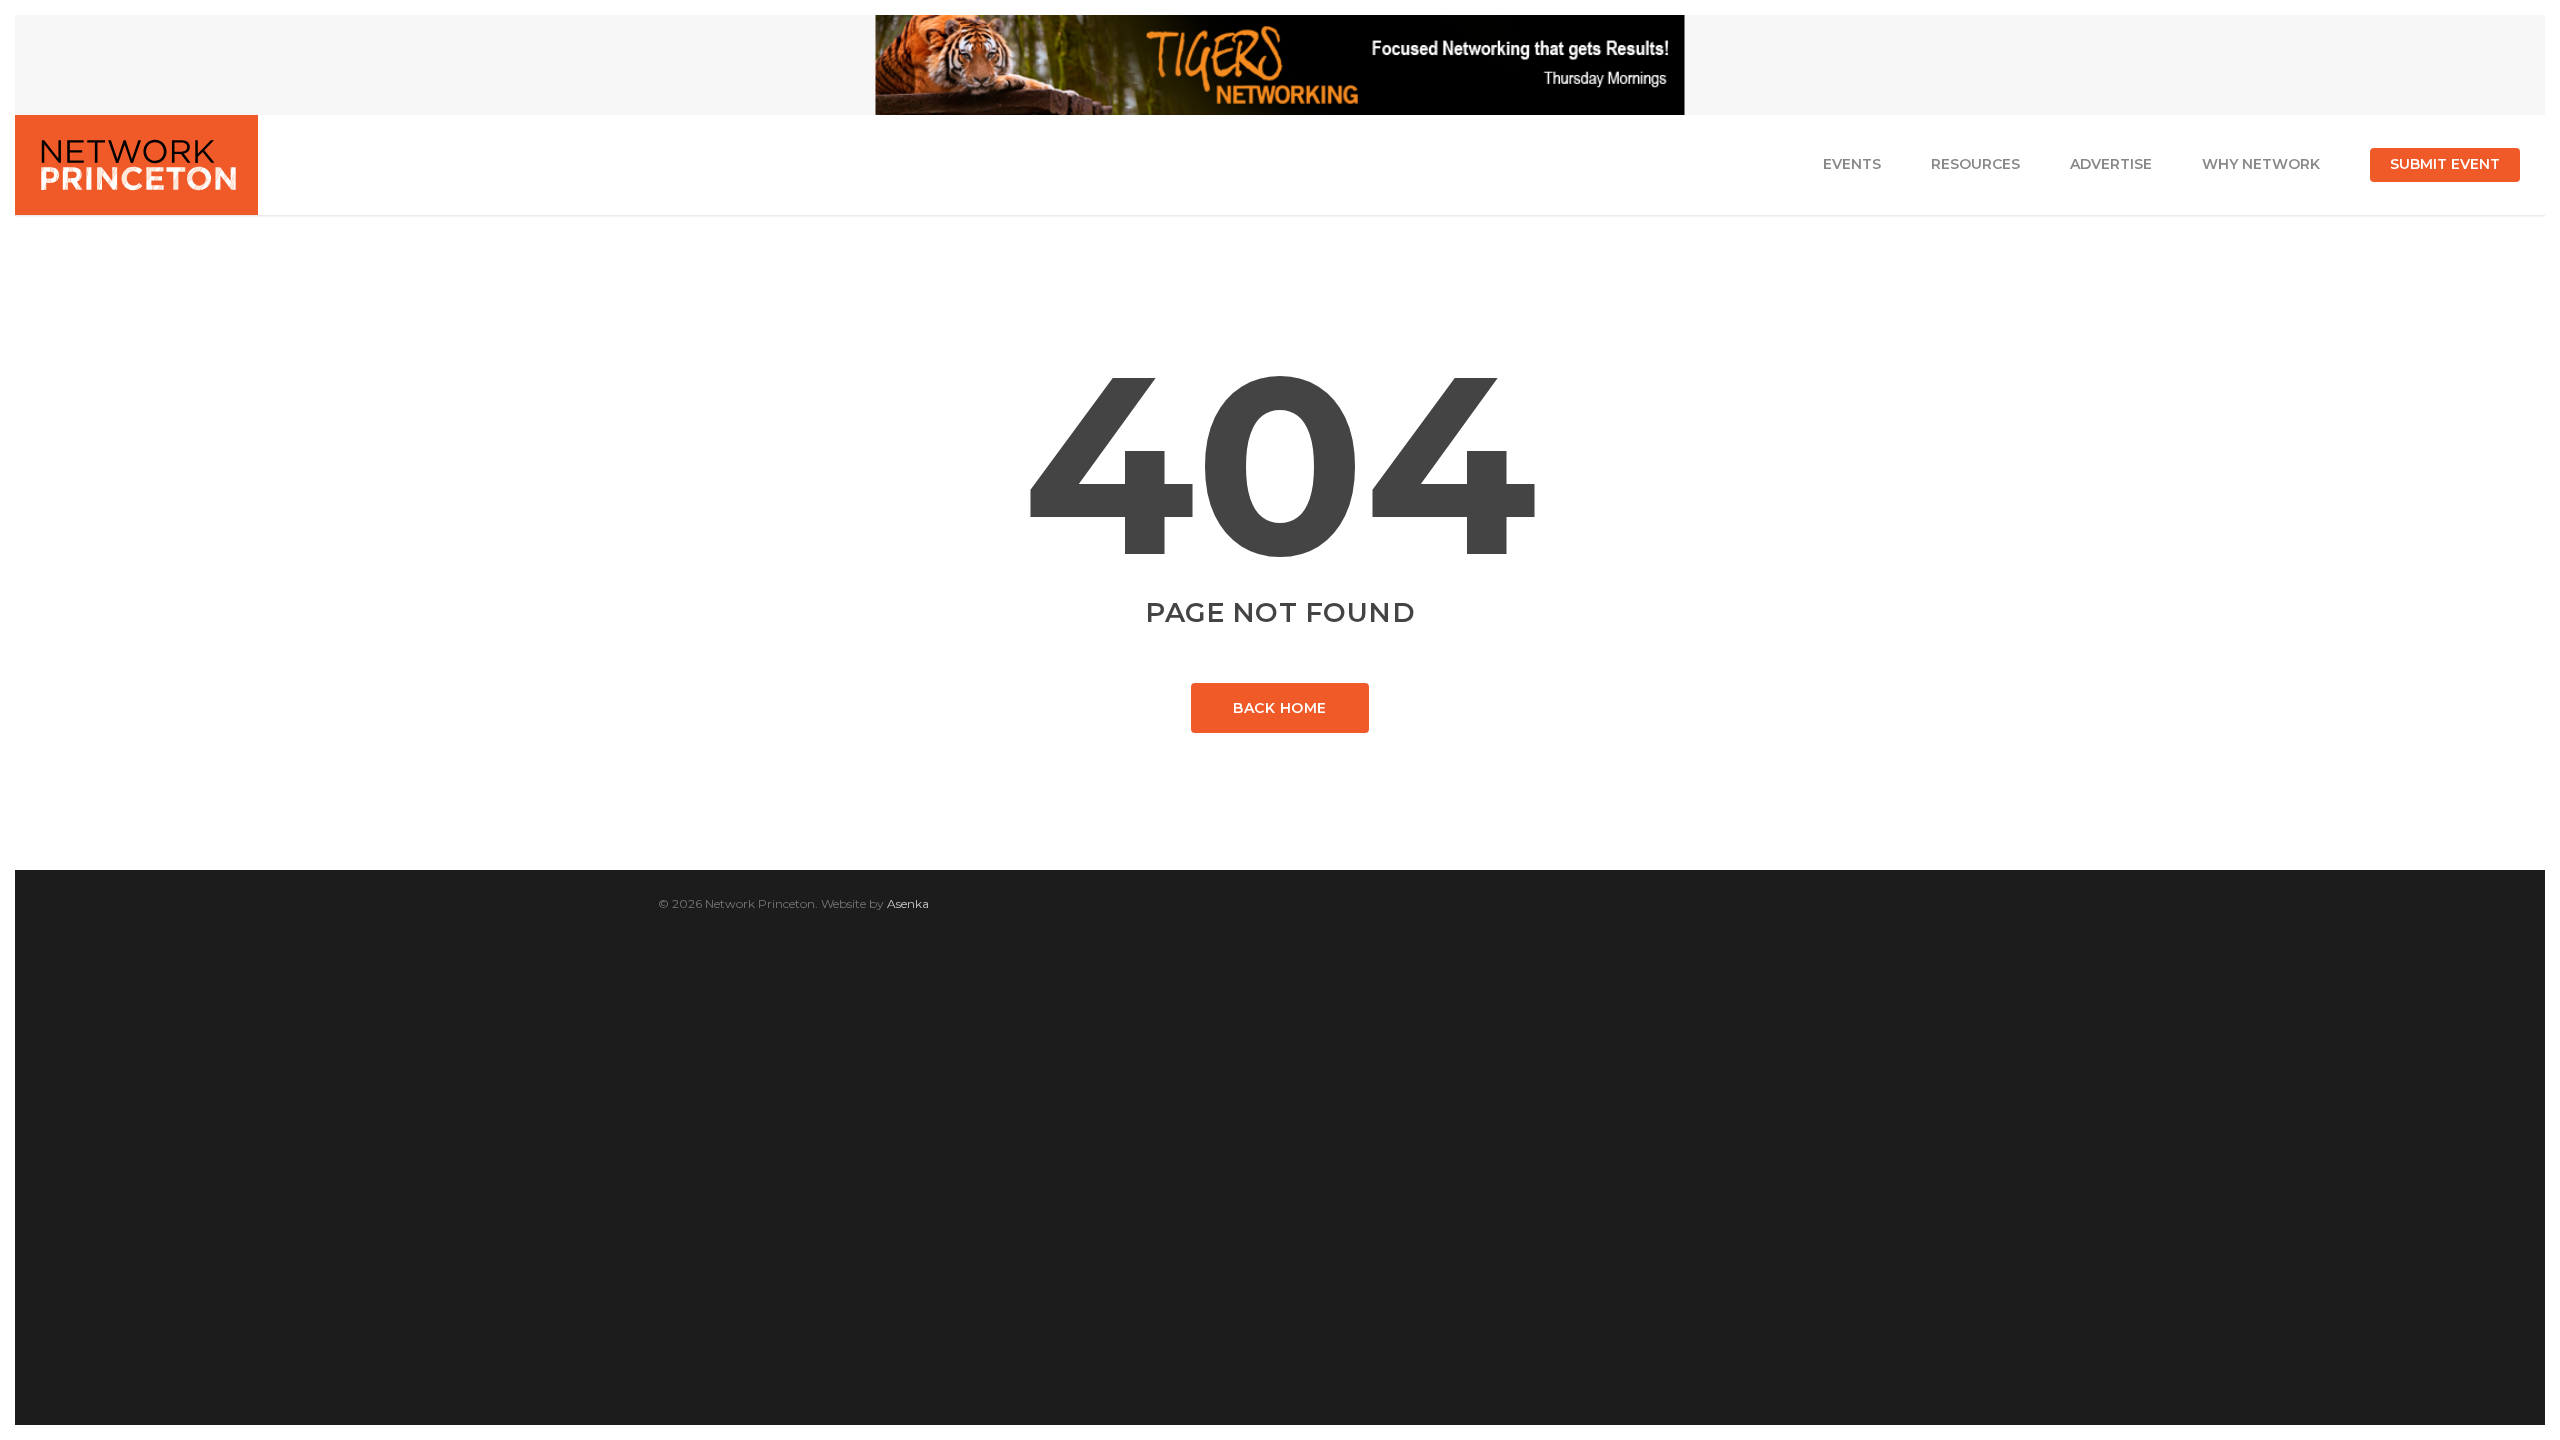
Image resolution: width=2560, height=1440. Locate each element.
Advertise (2111, 164)
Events (1852, 164)
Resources (1975, 164)
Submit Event (2445, 164)
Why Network (2261, 164)
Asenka (908, 903)
